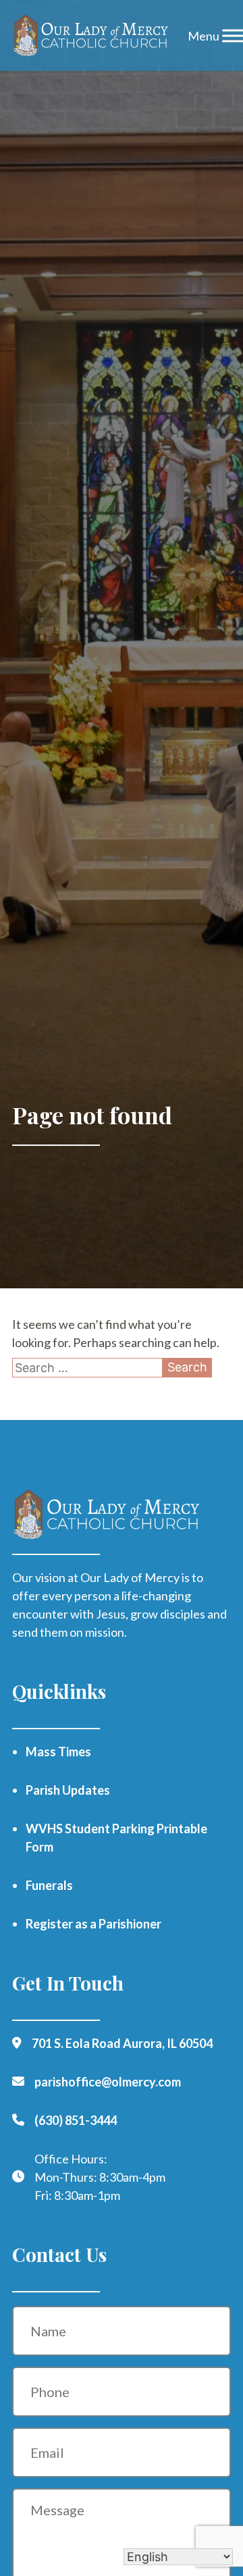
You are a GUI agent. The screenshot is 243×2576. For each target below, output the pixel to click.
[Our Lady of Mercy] (91, 36)
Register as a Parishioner (93, 1924)
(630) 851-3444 (76, 2120)
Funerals (49, 1885)
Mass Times (58, 1752)
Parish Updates (68, 1790)
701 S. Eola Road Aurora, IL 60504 (122, 2043)
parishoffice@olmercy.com (108, 2082)
